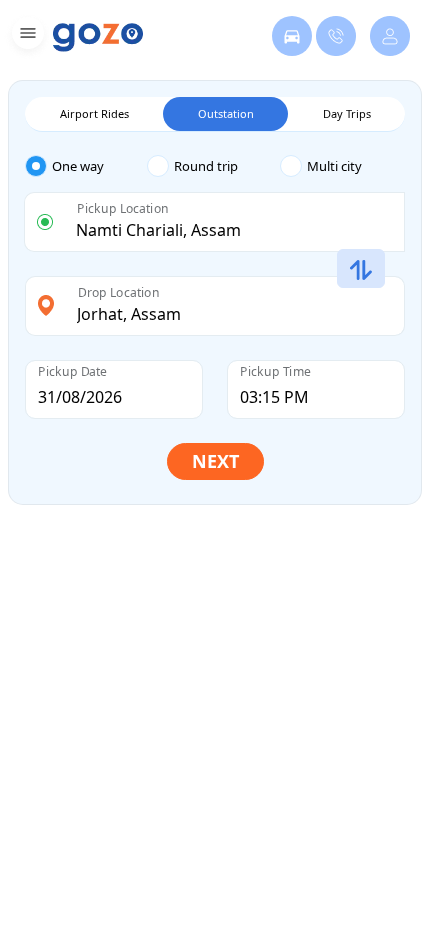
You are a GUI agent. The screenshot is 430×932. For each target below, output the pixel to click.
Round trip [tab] (206, 166)
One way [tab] (78, 166)
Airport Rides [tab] (94, 113)
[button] (25, 36)
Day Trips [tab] (347, 113)
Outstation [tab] (226, 113)
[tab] (86, 166)
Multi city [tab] (334, 166)
